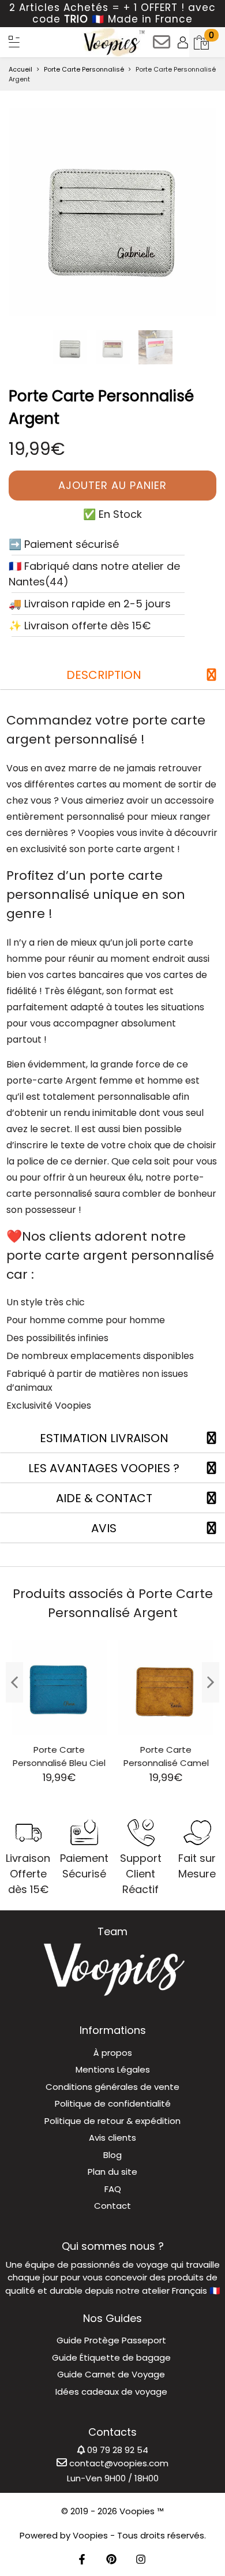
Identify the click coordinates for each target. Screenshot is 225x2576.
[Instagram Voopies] (141, 2560)
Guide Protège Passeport (111, 2340)
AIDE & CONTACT (104, 1498)
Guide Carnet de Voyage (111, 2374)
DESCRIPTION (104, 675)
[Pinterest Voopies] (111, 2560)
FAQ (113, 2189)
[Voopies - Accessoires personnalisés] (113, 42)
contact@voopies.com (118, 2463)
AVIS (104, 1528)
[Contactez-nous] (162, 46)
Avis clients (112, 2138)
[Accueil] (14, 42)
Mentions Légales (113, 2069)
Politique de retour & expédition (112, 2121)
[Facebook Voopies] (82, 2560)
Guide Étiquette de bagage (111, 2357)
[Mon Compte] (183, 42)
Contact (112, 2206)
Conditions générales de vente (112, 2087)
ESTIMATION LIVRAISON (104, 1438)
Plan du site (112, 2172)
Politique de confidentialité (113, 2103)
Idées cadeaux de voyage (111, 2392)
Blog (112, 2155)
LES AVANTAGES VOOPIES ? (104, 1468)
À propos (113, 2053)
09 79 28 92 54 (117, 2450)
